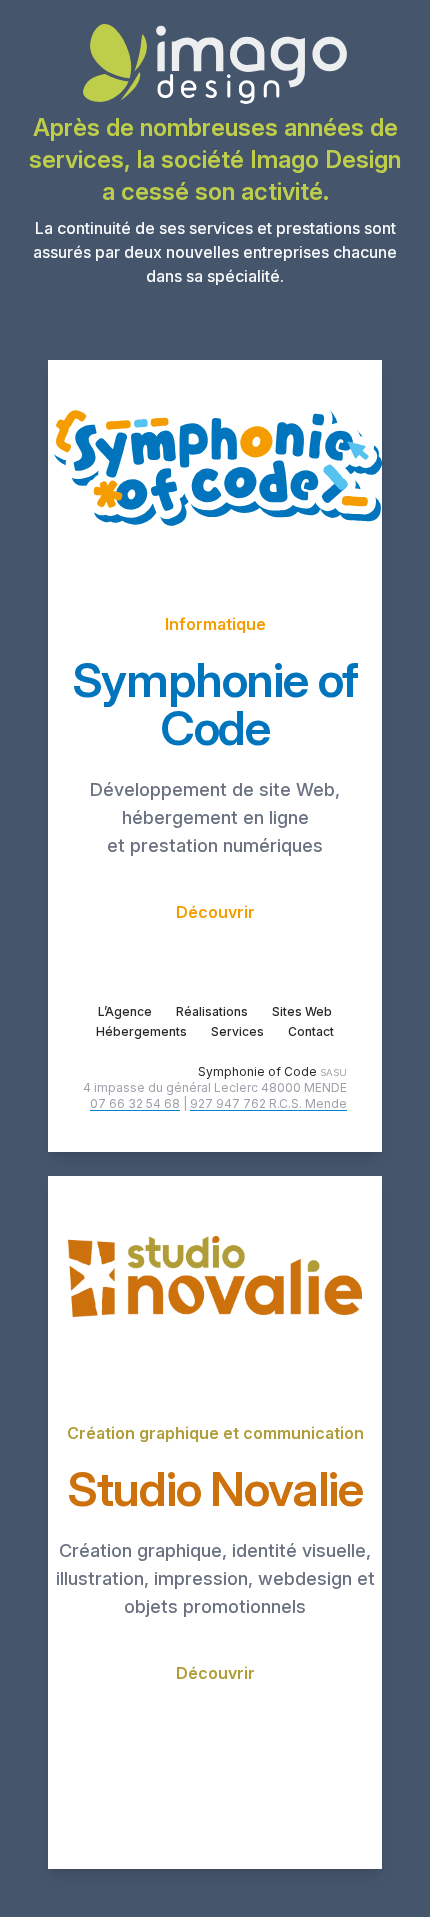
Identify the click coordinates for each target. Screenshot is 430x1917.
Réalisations (212, 1011)
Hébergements (141, 1031)
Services (237, 1031)
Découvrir (215, 912)
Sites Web (302, 1011)
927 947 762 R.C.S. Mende (268, 1103)
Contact (311, 1031)
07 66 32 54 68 (135, 1103)
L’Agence (125, 1011)
